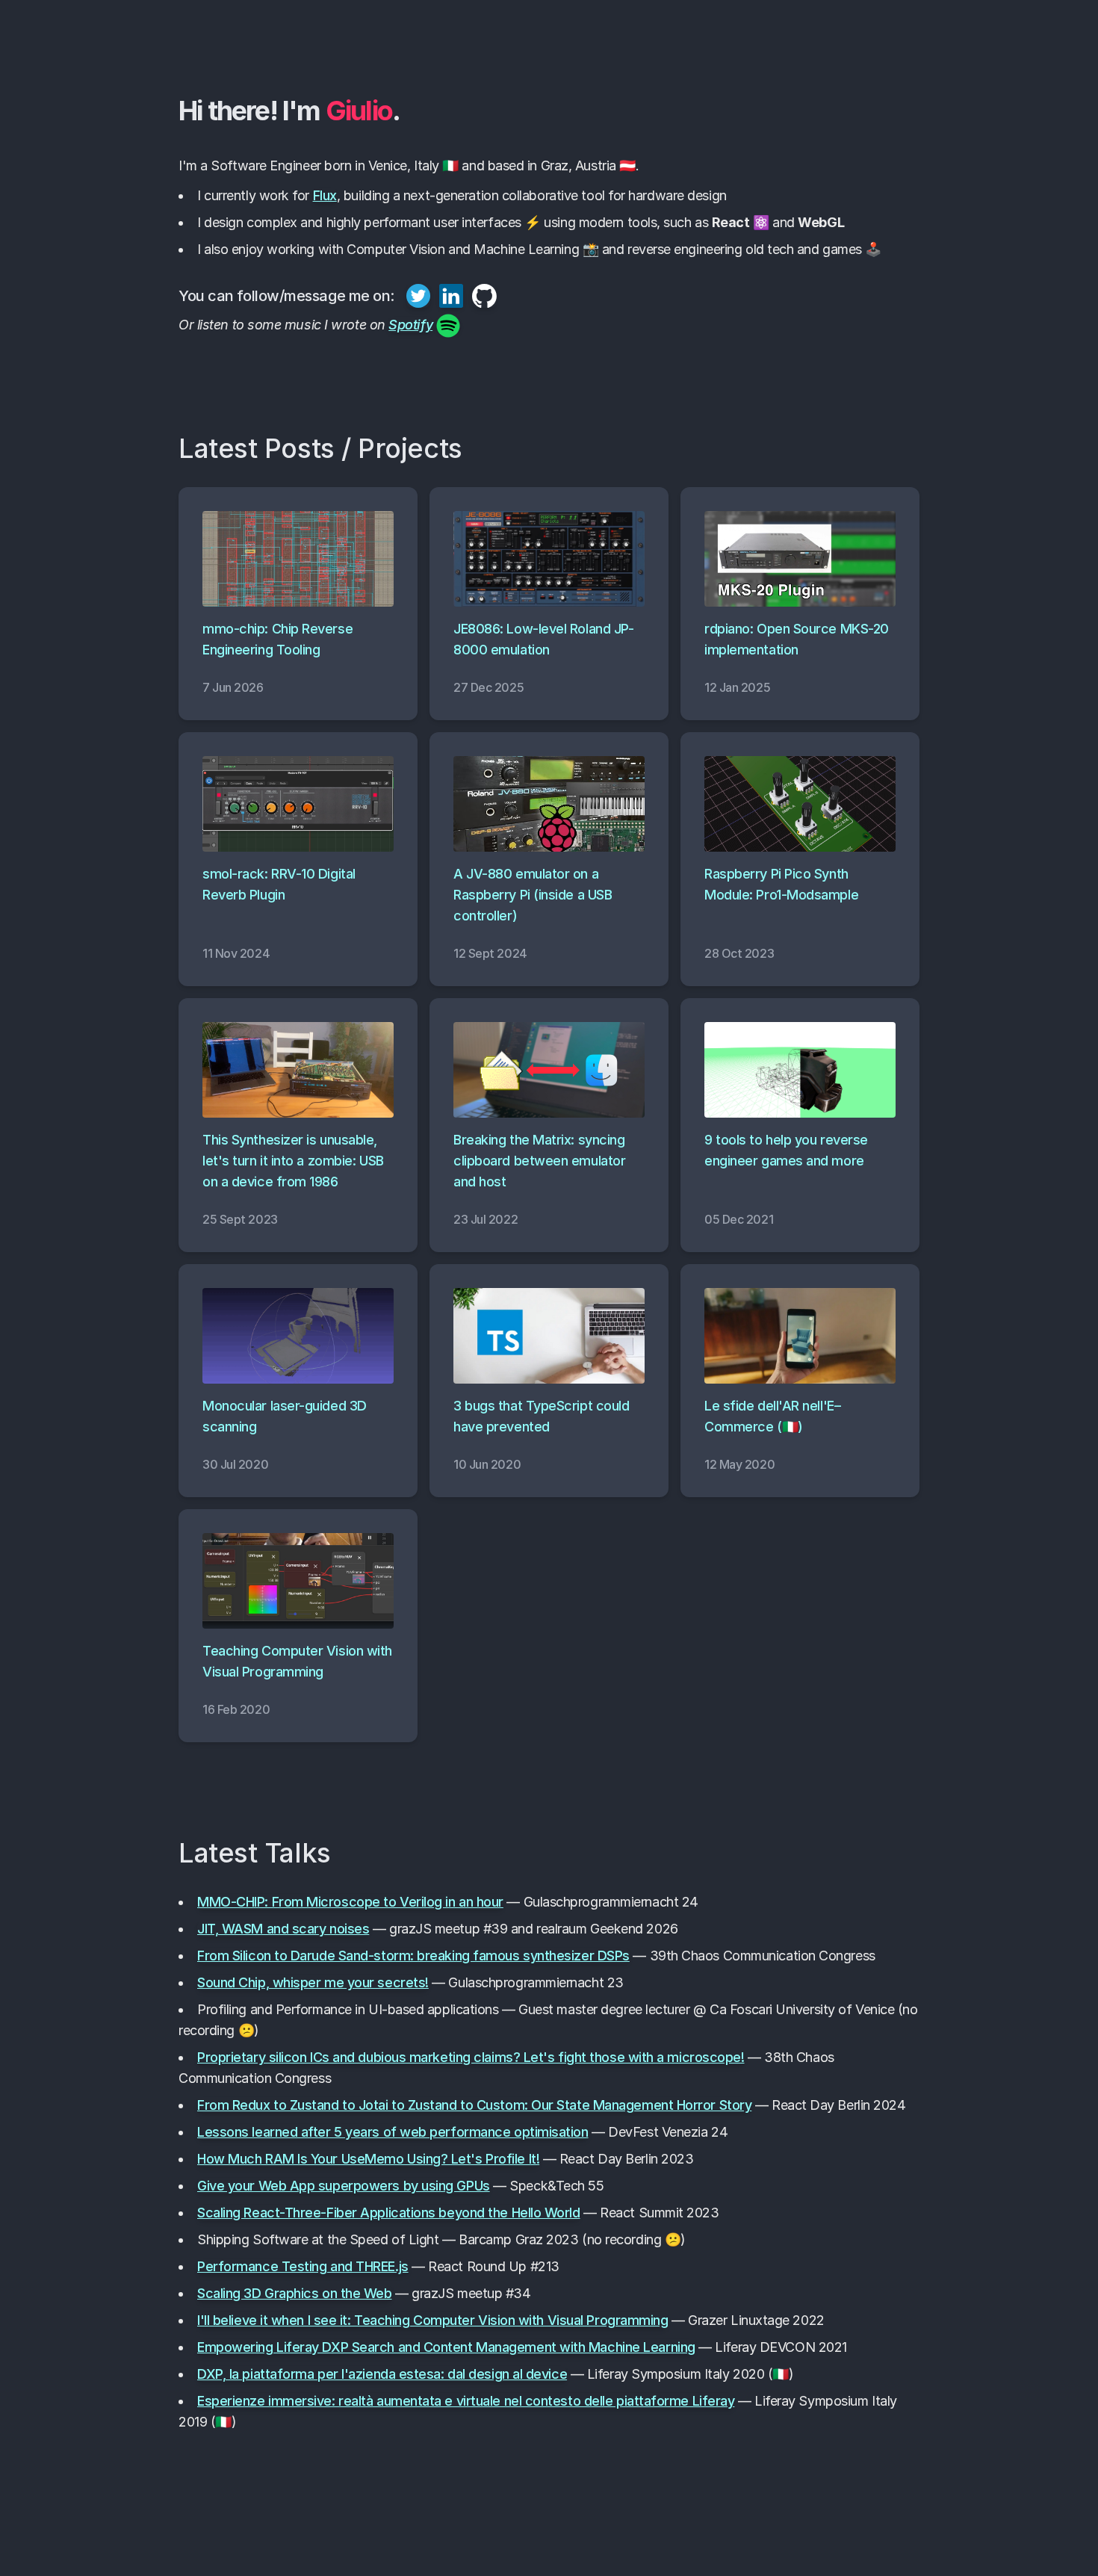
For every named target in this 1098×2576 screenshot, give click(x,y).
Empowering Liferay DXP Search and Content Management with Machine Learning (446, 2347)
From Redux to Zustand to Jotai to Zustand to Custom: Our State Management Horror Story (474, 2105)
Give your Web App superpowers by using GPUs (344, 2186)
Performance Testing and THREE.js (303, 2266)
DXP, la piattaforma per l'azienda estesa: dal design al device (382, 2374)
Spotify (410, 325)
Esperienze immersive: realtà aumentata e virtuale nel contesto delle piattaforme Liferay (466, 2401)
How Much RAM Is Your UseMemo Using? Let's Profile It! (368, 2159)
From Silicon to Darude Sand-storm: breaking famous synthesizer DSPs (413, 1956)
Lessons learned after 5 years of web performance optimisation (393, 2132)
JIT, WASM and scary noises (283, 1929)
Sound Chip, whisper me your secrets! (313, 1982)
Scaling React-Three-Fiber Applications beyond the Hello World (389, 2213)
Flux (325, 195)
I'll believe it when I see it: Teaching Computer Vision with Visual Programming (432, 2320)
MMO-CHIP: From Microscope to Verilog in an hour (350, 1902)
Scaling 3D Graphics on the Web (295, 2293)
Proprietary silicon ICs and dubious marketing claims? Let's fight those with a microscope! (471, 2057)
